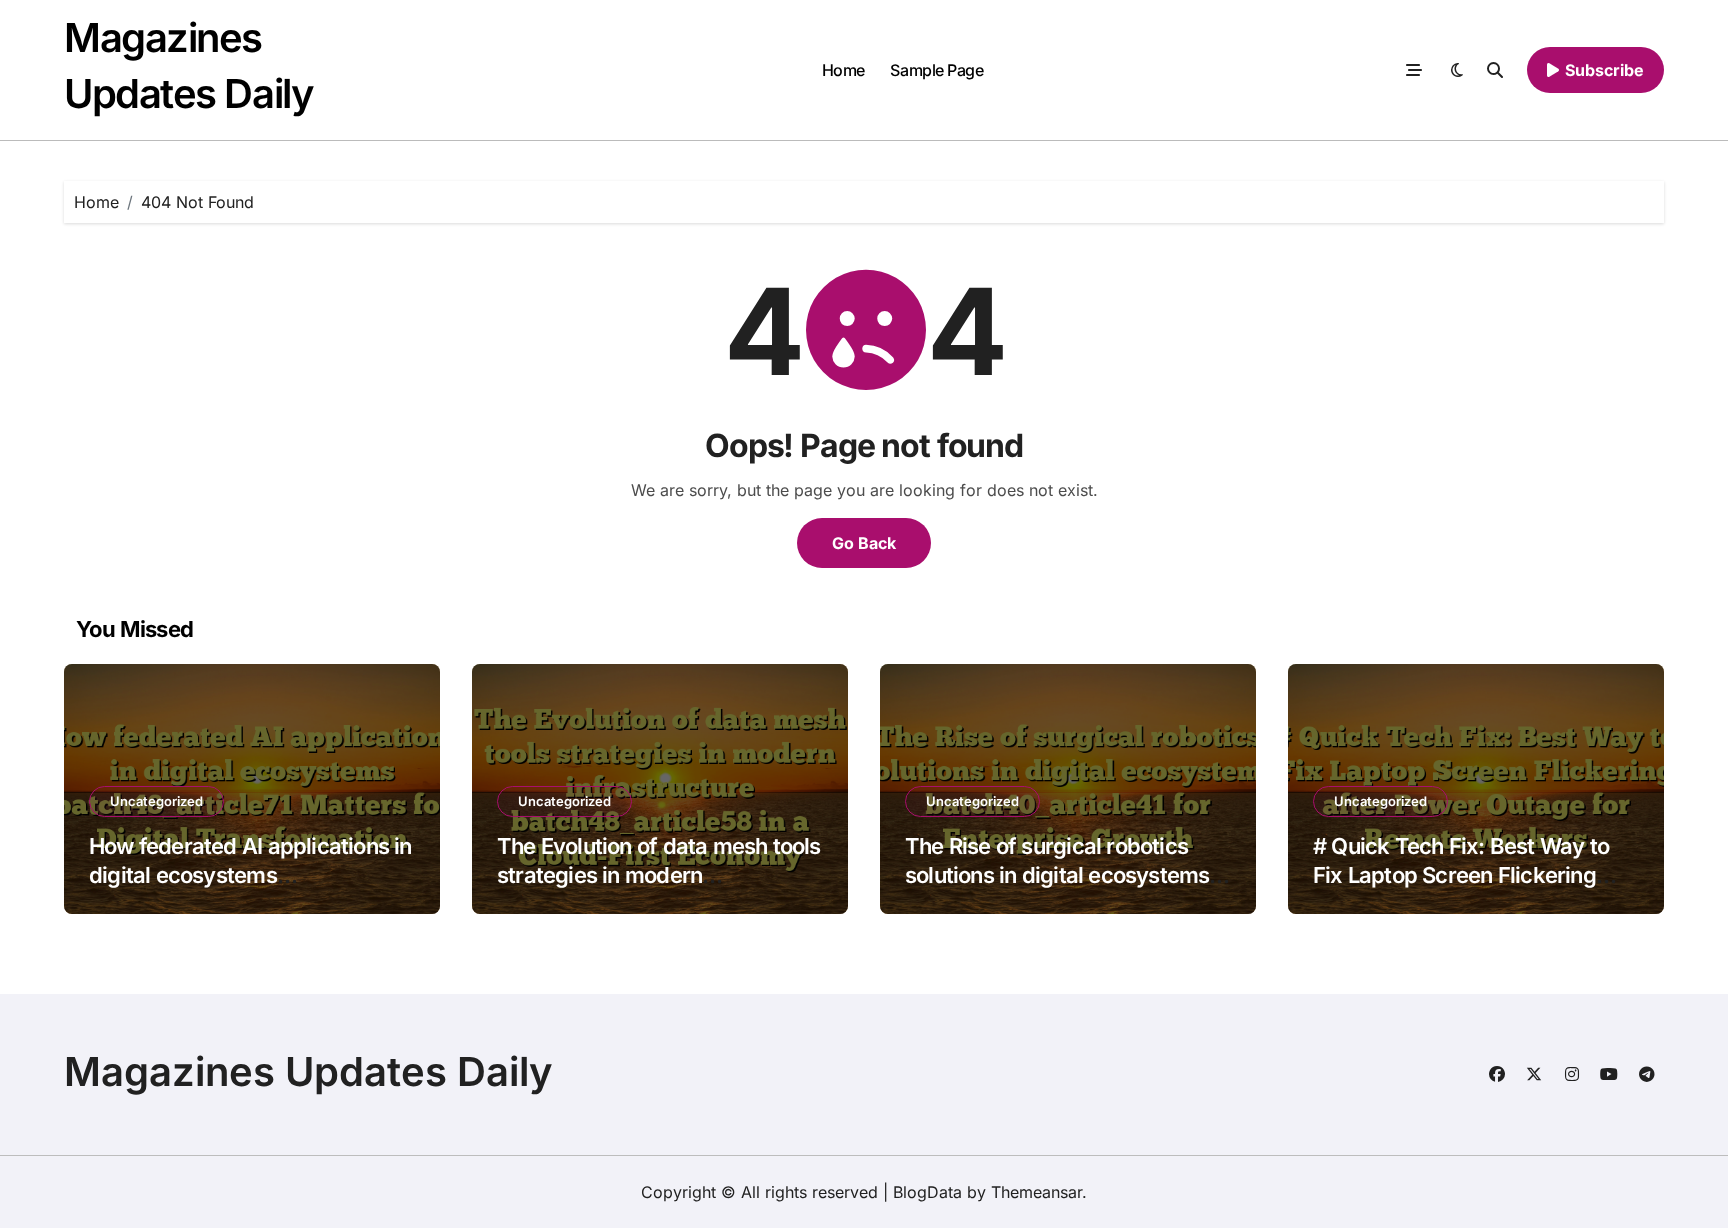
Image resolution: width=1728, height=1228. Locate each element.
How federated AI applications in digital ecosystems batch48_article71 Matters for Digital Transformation (250, 889)
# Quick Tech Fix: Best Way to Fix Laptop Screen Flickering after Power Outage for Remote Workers (1467, 889)
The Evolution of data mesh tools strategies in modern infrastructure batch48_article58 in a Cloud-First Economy (659, 889)
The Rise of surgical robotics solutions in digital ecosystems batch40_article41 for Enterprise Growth (1064, 889)
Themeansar (1036, 1192)
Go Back (864, 543)
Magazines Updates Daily (308, 1071)
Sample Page (936, 70)
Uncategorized (156, 801)
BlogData (927, 1192)
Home (843, 70)
